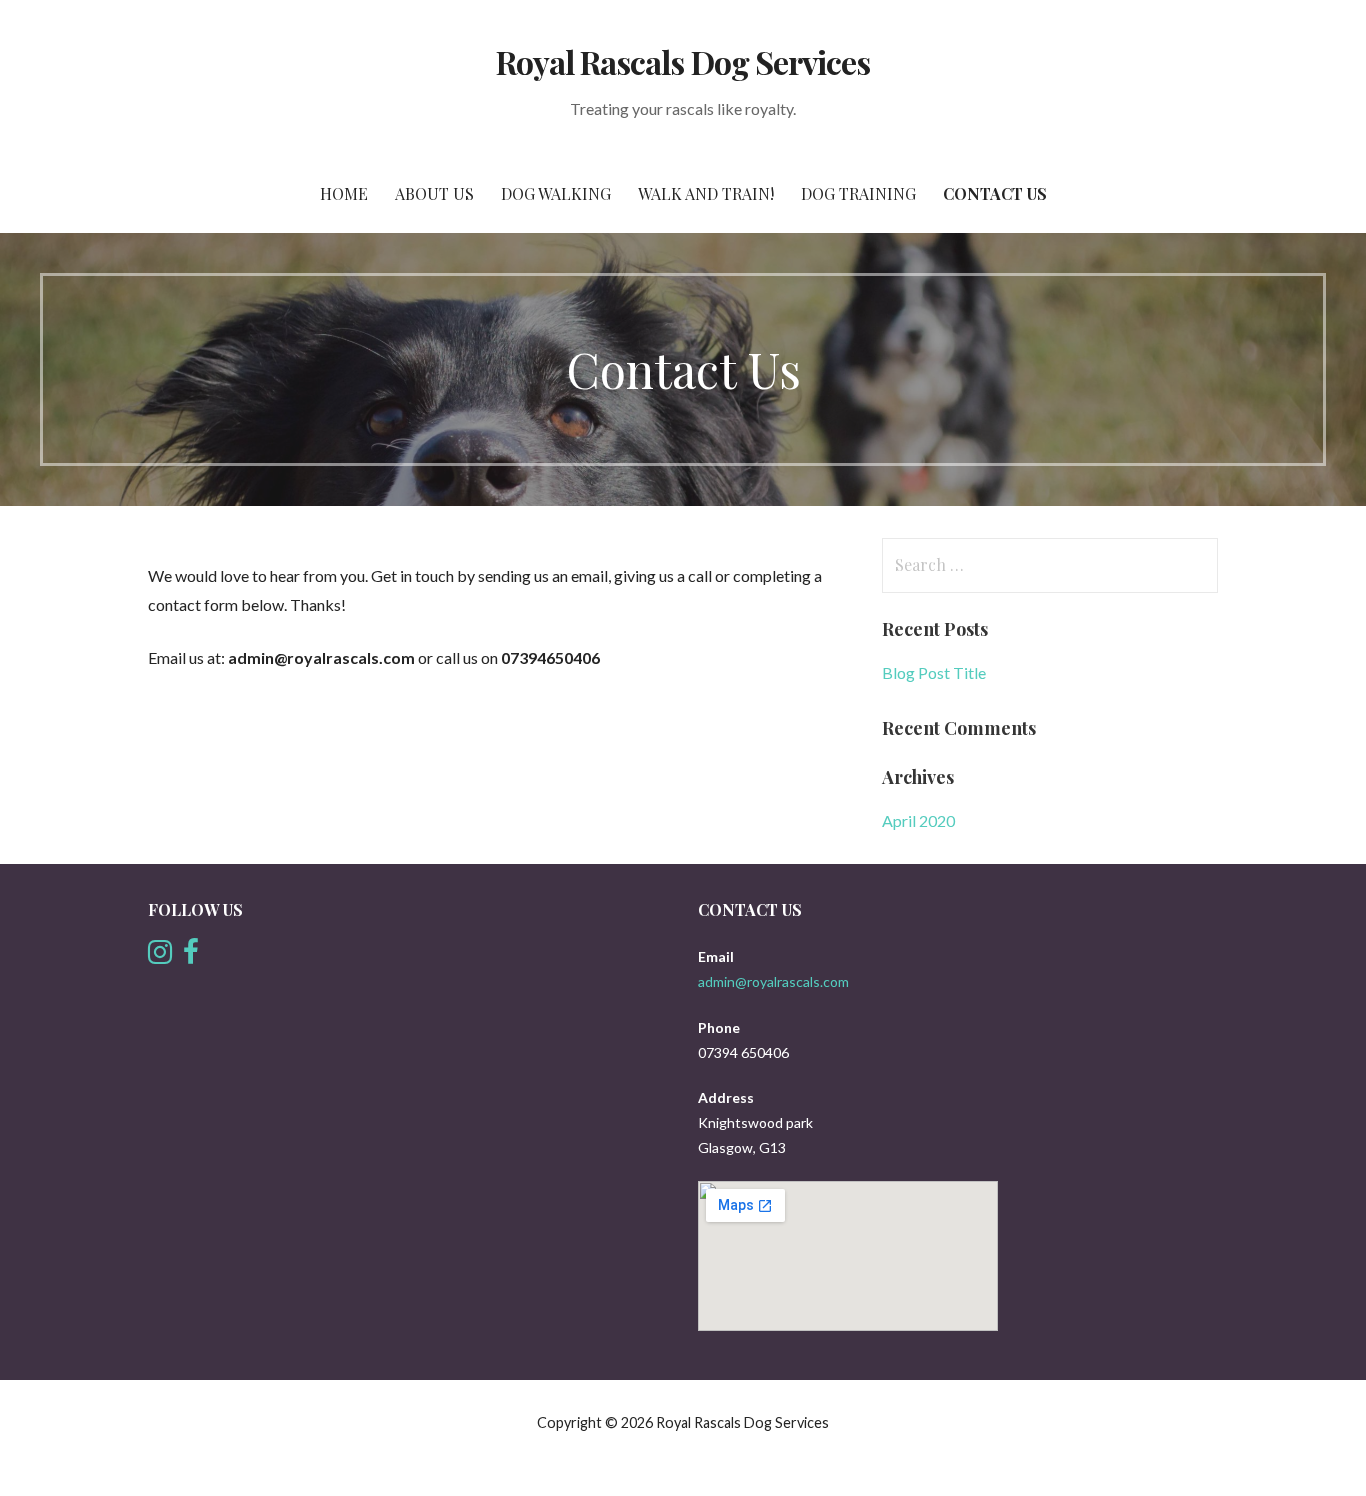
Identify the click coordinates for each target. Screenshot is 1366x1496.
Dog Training (858, 193)
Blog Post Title (934, 672)
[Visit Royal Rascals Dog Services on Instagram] (160, 956)
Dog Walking (556, 193)
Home (344, 193)
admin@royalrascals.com (773, 981)
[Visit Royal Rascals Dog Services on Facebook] (191, 956)
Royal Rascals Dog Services (683, 61)
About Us (434, 193)
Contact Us (995, 193)
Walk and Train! (706, 193)
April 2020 (918, 820)
